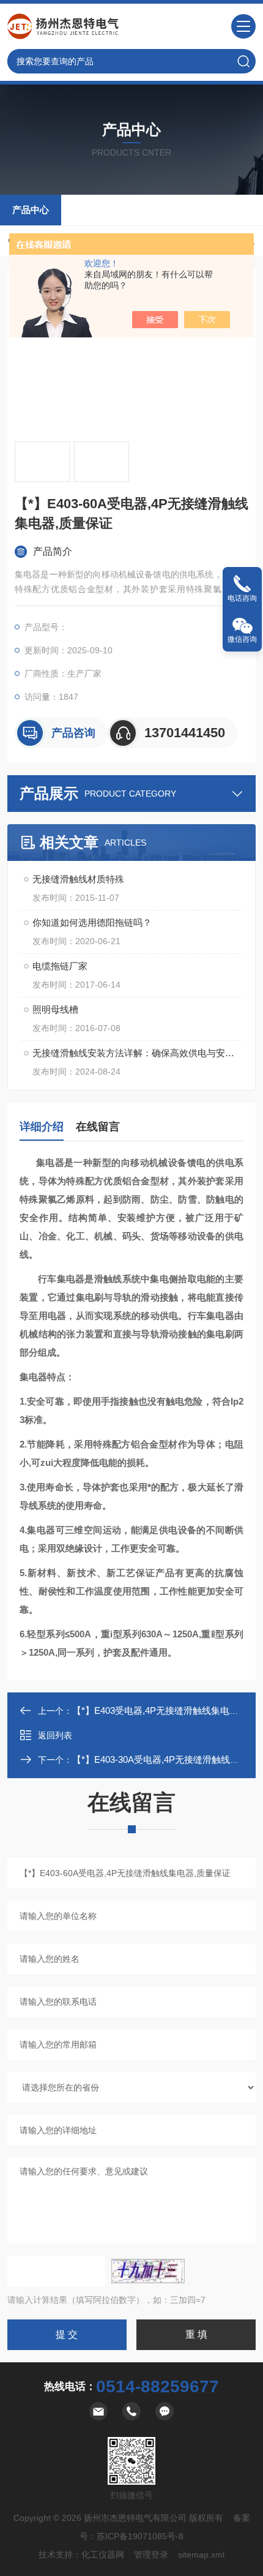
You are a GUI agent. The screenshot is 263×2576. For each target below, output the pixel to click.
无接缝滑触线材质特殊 (78, 879)
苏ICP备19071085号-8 (140, 2536)
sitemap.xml (201, 2555)
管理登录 (151, 2555)
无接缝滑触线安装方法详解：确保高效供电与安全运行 (138, 1053)
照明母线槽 (55, 1009)
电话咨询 (242, 598)
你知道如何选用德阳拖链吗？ (92, 922)
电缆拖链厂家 (60, 966)
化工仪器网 (103, 2555)
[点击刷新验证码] (148, 2271)
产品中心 (31, 210)
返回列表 (55, 1735)
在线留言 (98, 1127)
